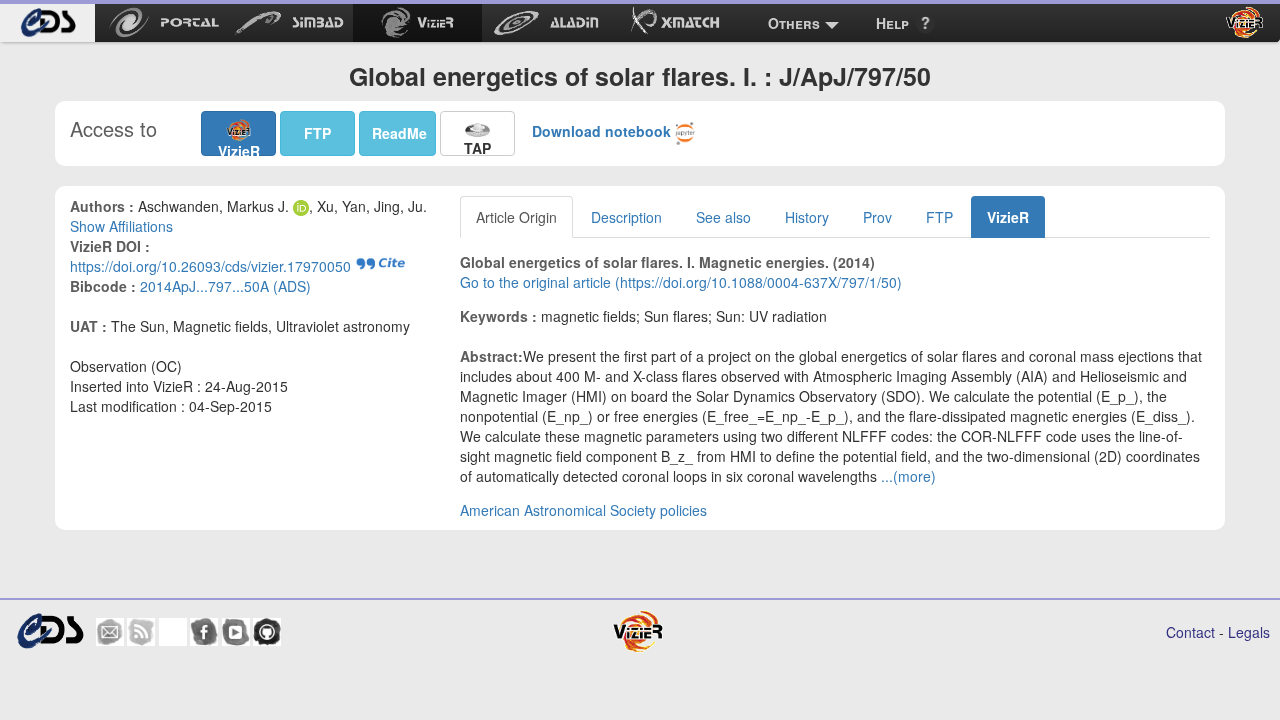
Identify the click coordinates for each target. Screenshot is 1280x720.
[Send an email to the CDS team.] (110, 632)
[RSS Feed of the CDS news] (141, 632)
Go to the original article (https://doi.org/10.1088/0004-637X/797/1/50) (681, 282)
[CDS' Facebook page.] (204, 632)
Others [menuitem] (794, 23)
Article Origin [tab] (516, 217)
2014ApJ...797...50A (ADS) (225, 286)
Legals (1249, 632)
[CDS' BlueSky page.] (173, 632)
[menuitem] (47, 23)
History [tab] (807, 217)
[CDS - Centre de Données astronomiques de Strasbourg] (49, 631)
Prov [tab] (877, 217)
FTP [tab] (939, 217)
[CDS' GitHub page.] (267, 632)
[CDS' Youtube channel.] (236, 632)
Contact (1190, 632)
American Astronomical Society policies (583, 510)
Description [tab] (626, 217)
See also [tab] (723, 217)
